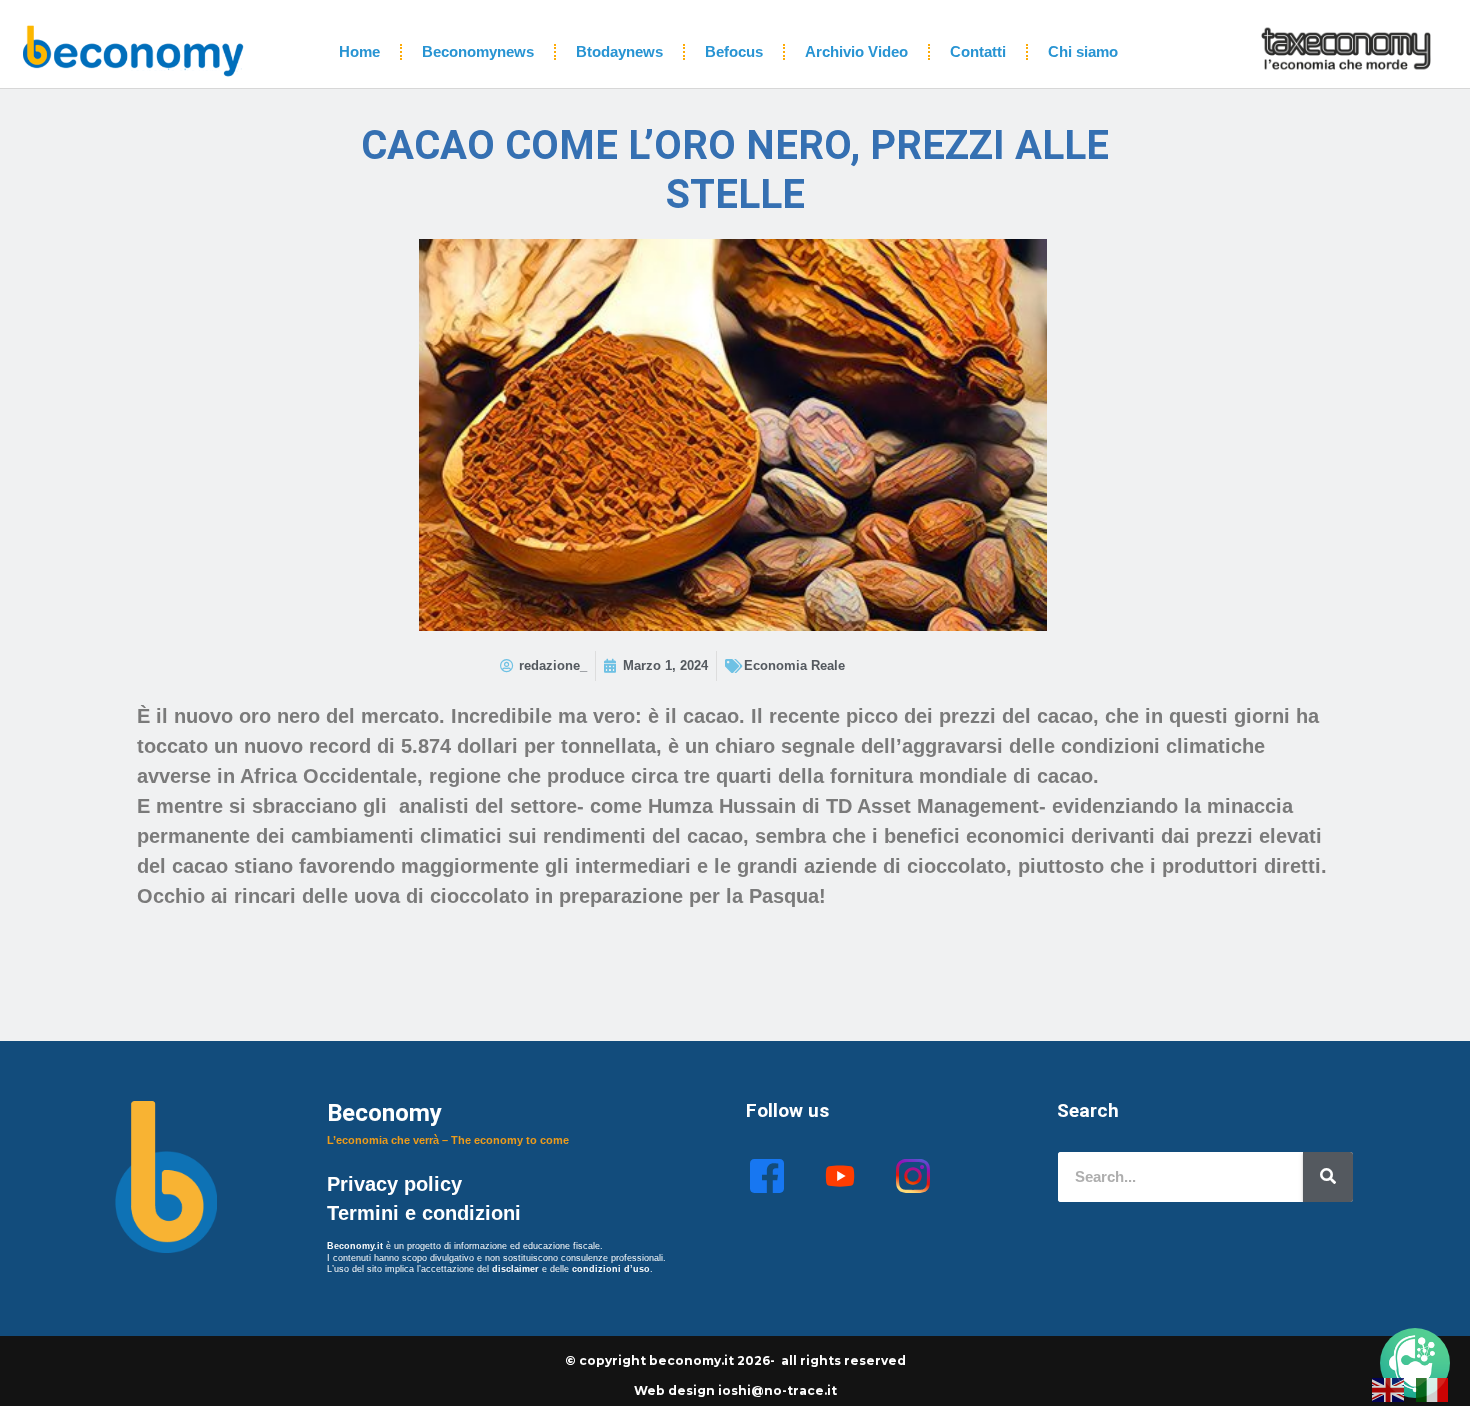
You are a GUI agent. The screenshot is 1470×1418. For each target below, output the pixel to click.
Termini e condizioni (424, 1213)
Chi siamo (1083, 51)
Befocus (734, 51)
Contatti (978, 51)
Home (359, 51)
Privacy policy (397, 1184)
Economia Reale (794, 665)
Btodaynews (619, 51)
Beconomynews (478, 51)
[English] (1389, 1388)
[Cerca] (1328, 1177)
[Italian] (1433, 1388)
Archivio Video (856, 51)
